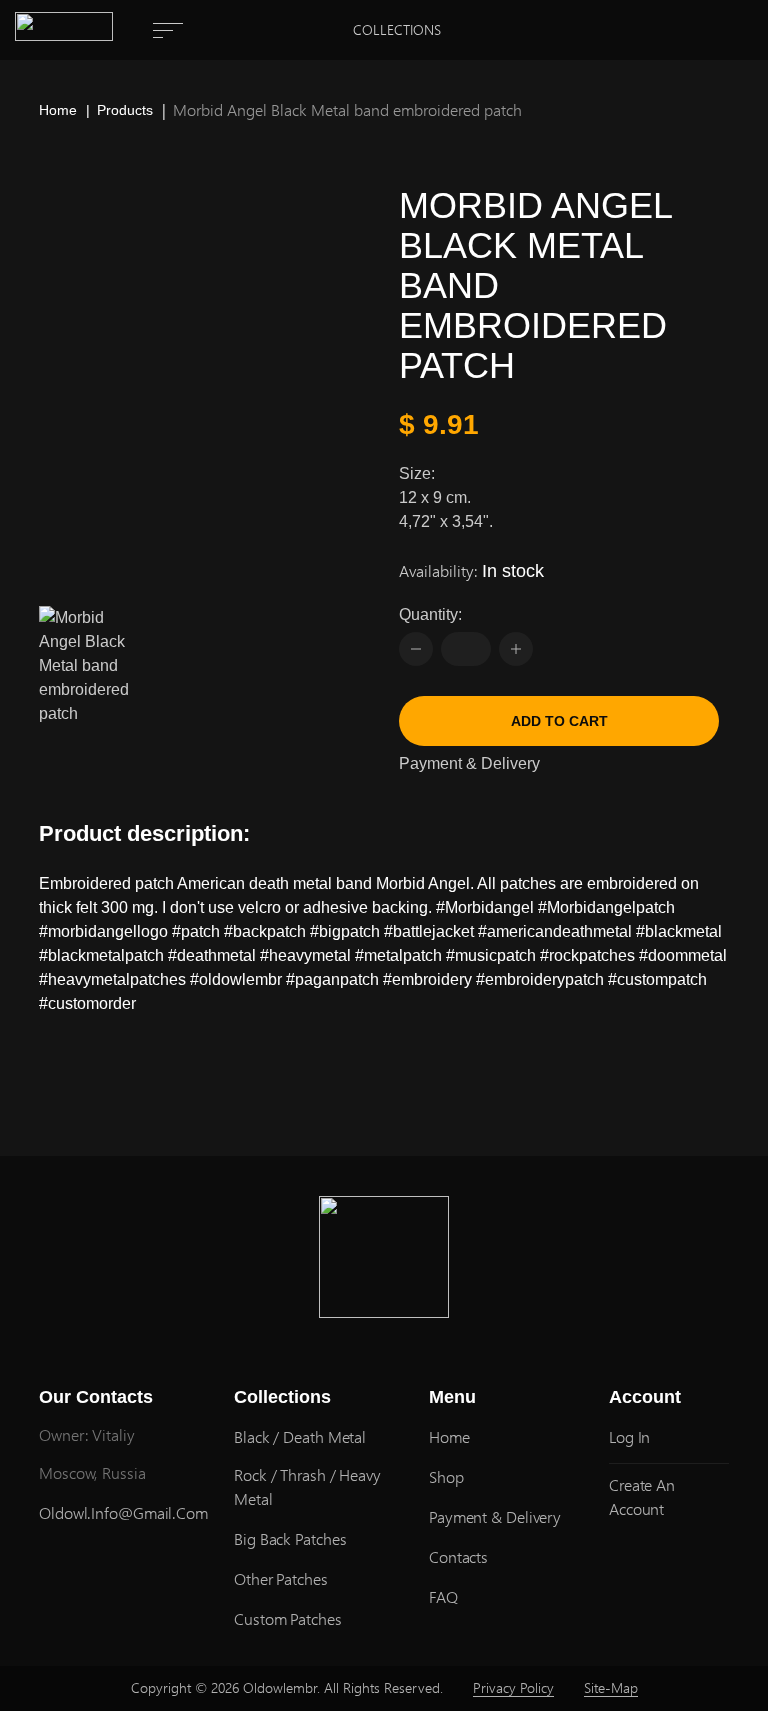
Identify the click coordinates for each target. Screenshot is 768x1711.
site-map (611, 1687)
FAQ (443, 1596)
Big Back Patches (290, 1538)
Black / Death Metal (300, 1436)
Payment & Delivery (469, 763)
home (449, 1436)
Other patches (281, 1578)
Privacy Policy (513, 1687)
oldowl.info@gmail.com (123, 1512)
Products (125, 110)
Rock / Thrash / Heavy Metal (307, 1486)
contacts (458, 1556)
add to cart (559, 721)
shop (446, 1476)
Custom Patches (288, 1618)
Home (58, 110)
